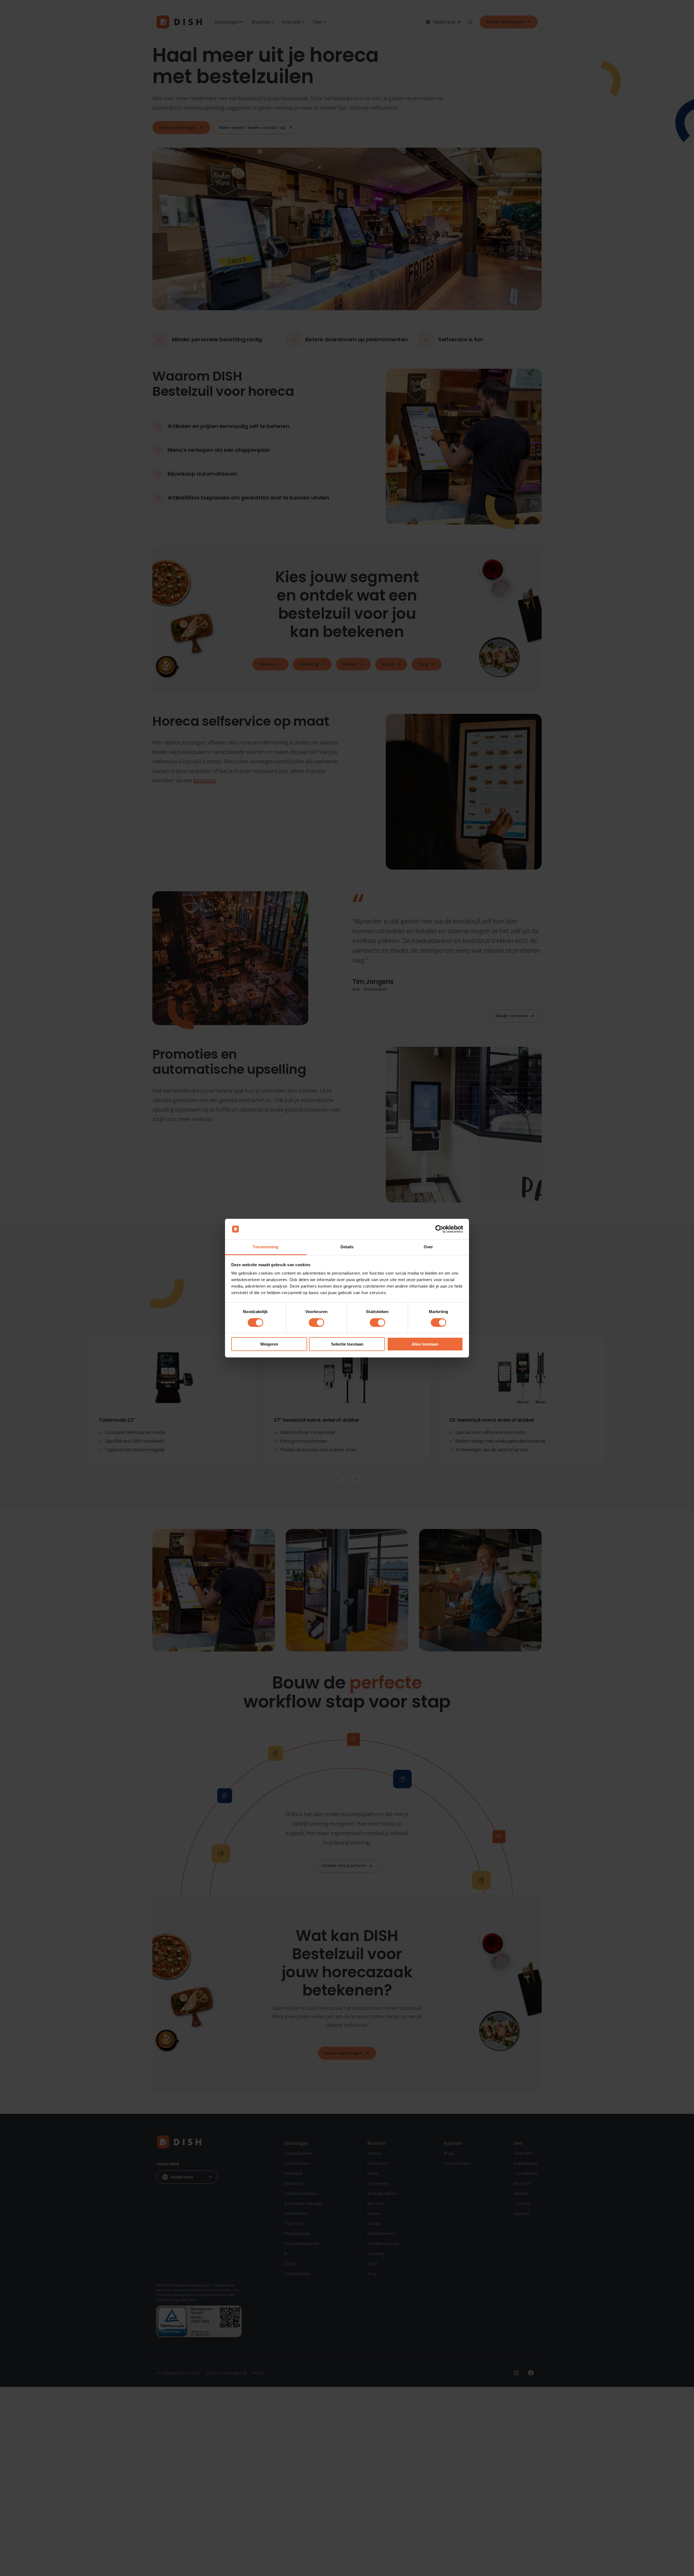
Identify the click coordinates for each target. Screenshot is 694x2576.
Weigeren (269, 1344)
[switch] (317, 1323)
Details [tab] (347, 1247)
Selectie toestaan (347, 1344)
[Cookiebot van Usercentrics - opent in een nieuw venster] (439, 1229)
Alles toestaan (425, 1344)
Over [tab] (428, 1247)
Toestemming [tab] (266, 1247)
